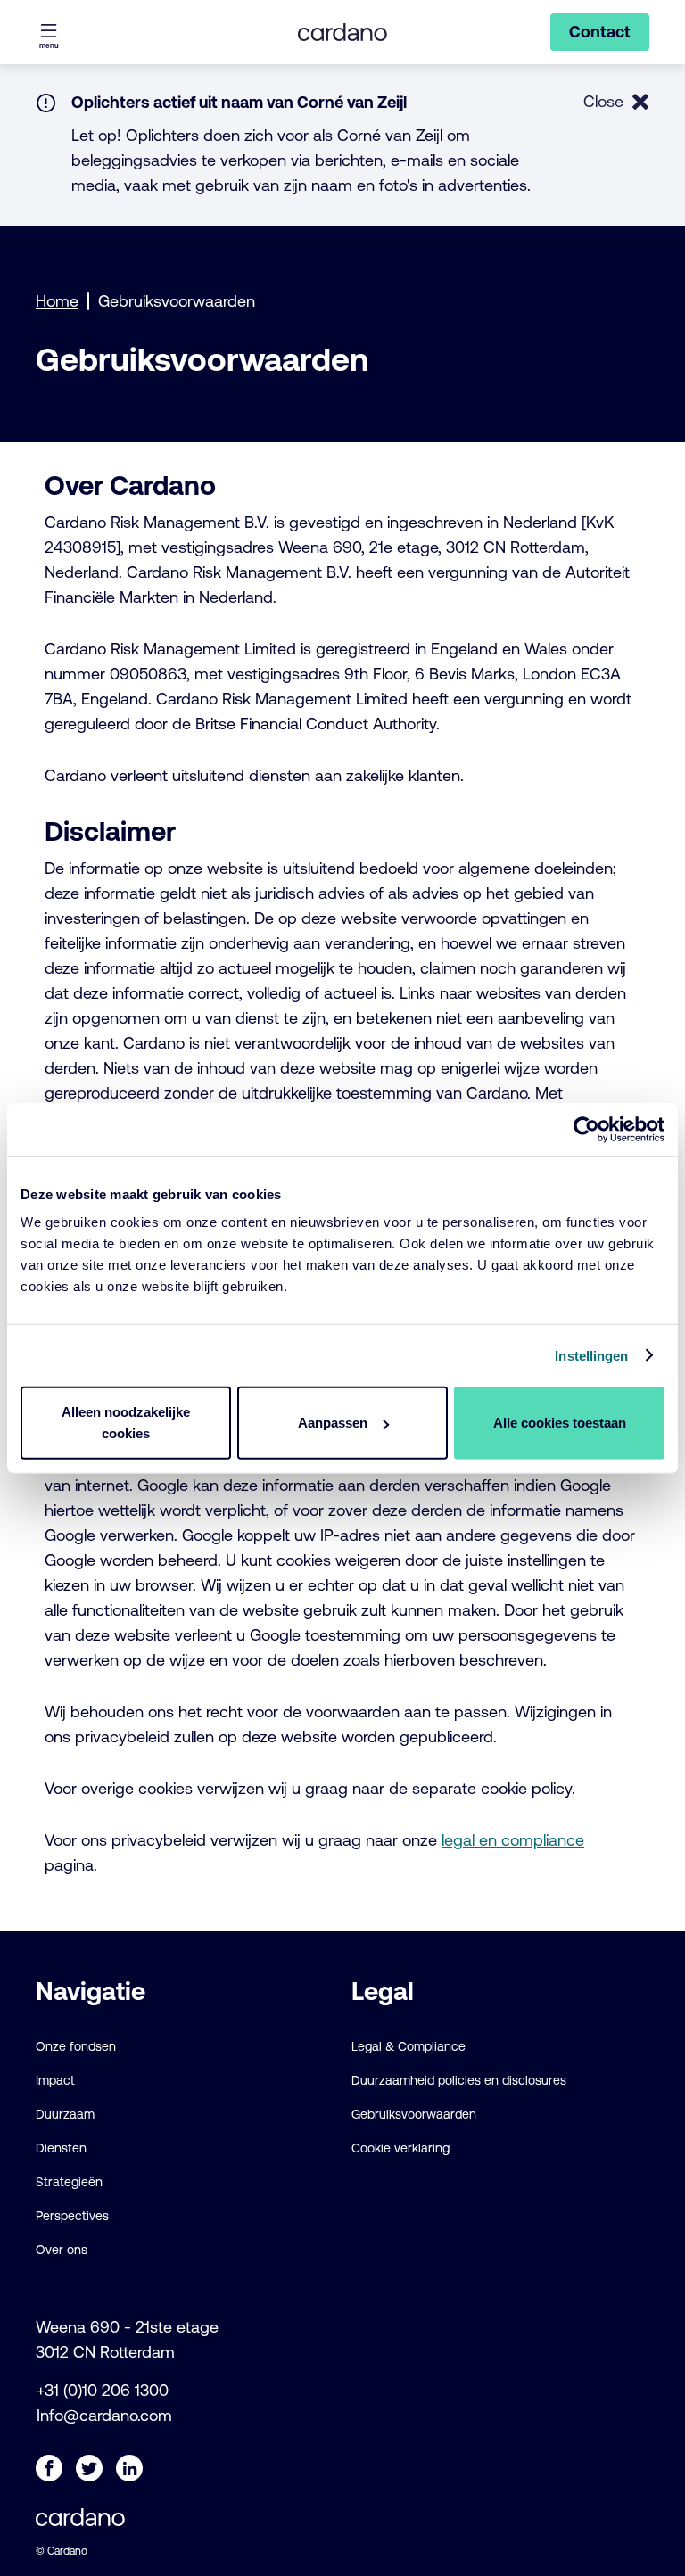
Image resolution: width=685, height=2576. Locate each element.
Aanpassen (333, 1423)
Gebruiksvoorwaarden (414, 2114)
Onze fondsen (76, 2046)
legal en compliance (513, 1840)
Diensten (61, 2148)
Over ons (62, 2250)
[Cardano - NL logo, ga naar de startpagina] (342, 32)
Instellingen (591, 1355)
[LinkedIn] (129, 2468)
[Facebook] (49, 2468)
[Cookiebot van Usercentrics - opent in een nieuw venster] (586, 1129)
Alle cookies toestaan (560, 1423)
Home (57, 301)
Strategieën (69, 2182)
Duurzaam (65, 2114)
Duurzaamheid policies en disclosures (459, 2080)
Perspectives (72, 2216)
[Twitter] (89, 2468)
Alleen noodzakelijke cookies (126, 1423)
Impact (55, 2080)
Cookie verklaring (400, 2148)
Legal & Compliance (409, 2046)
